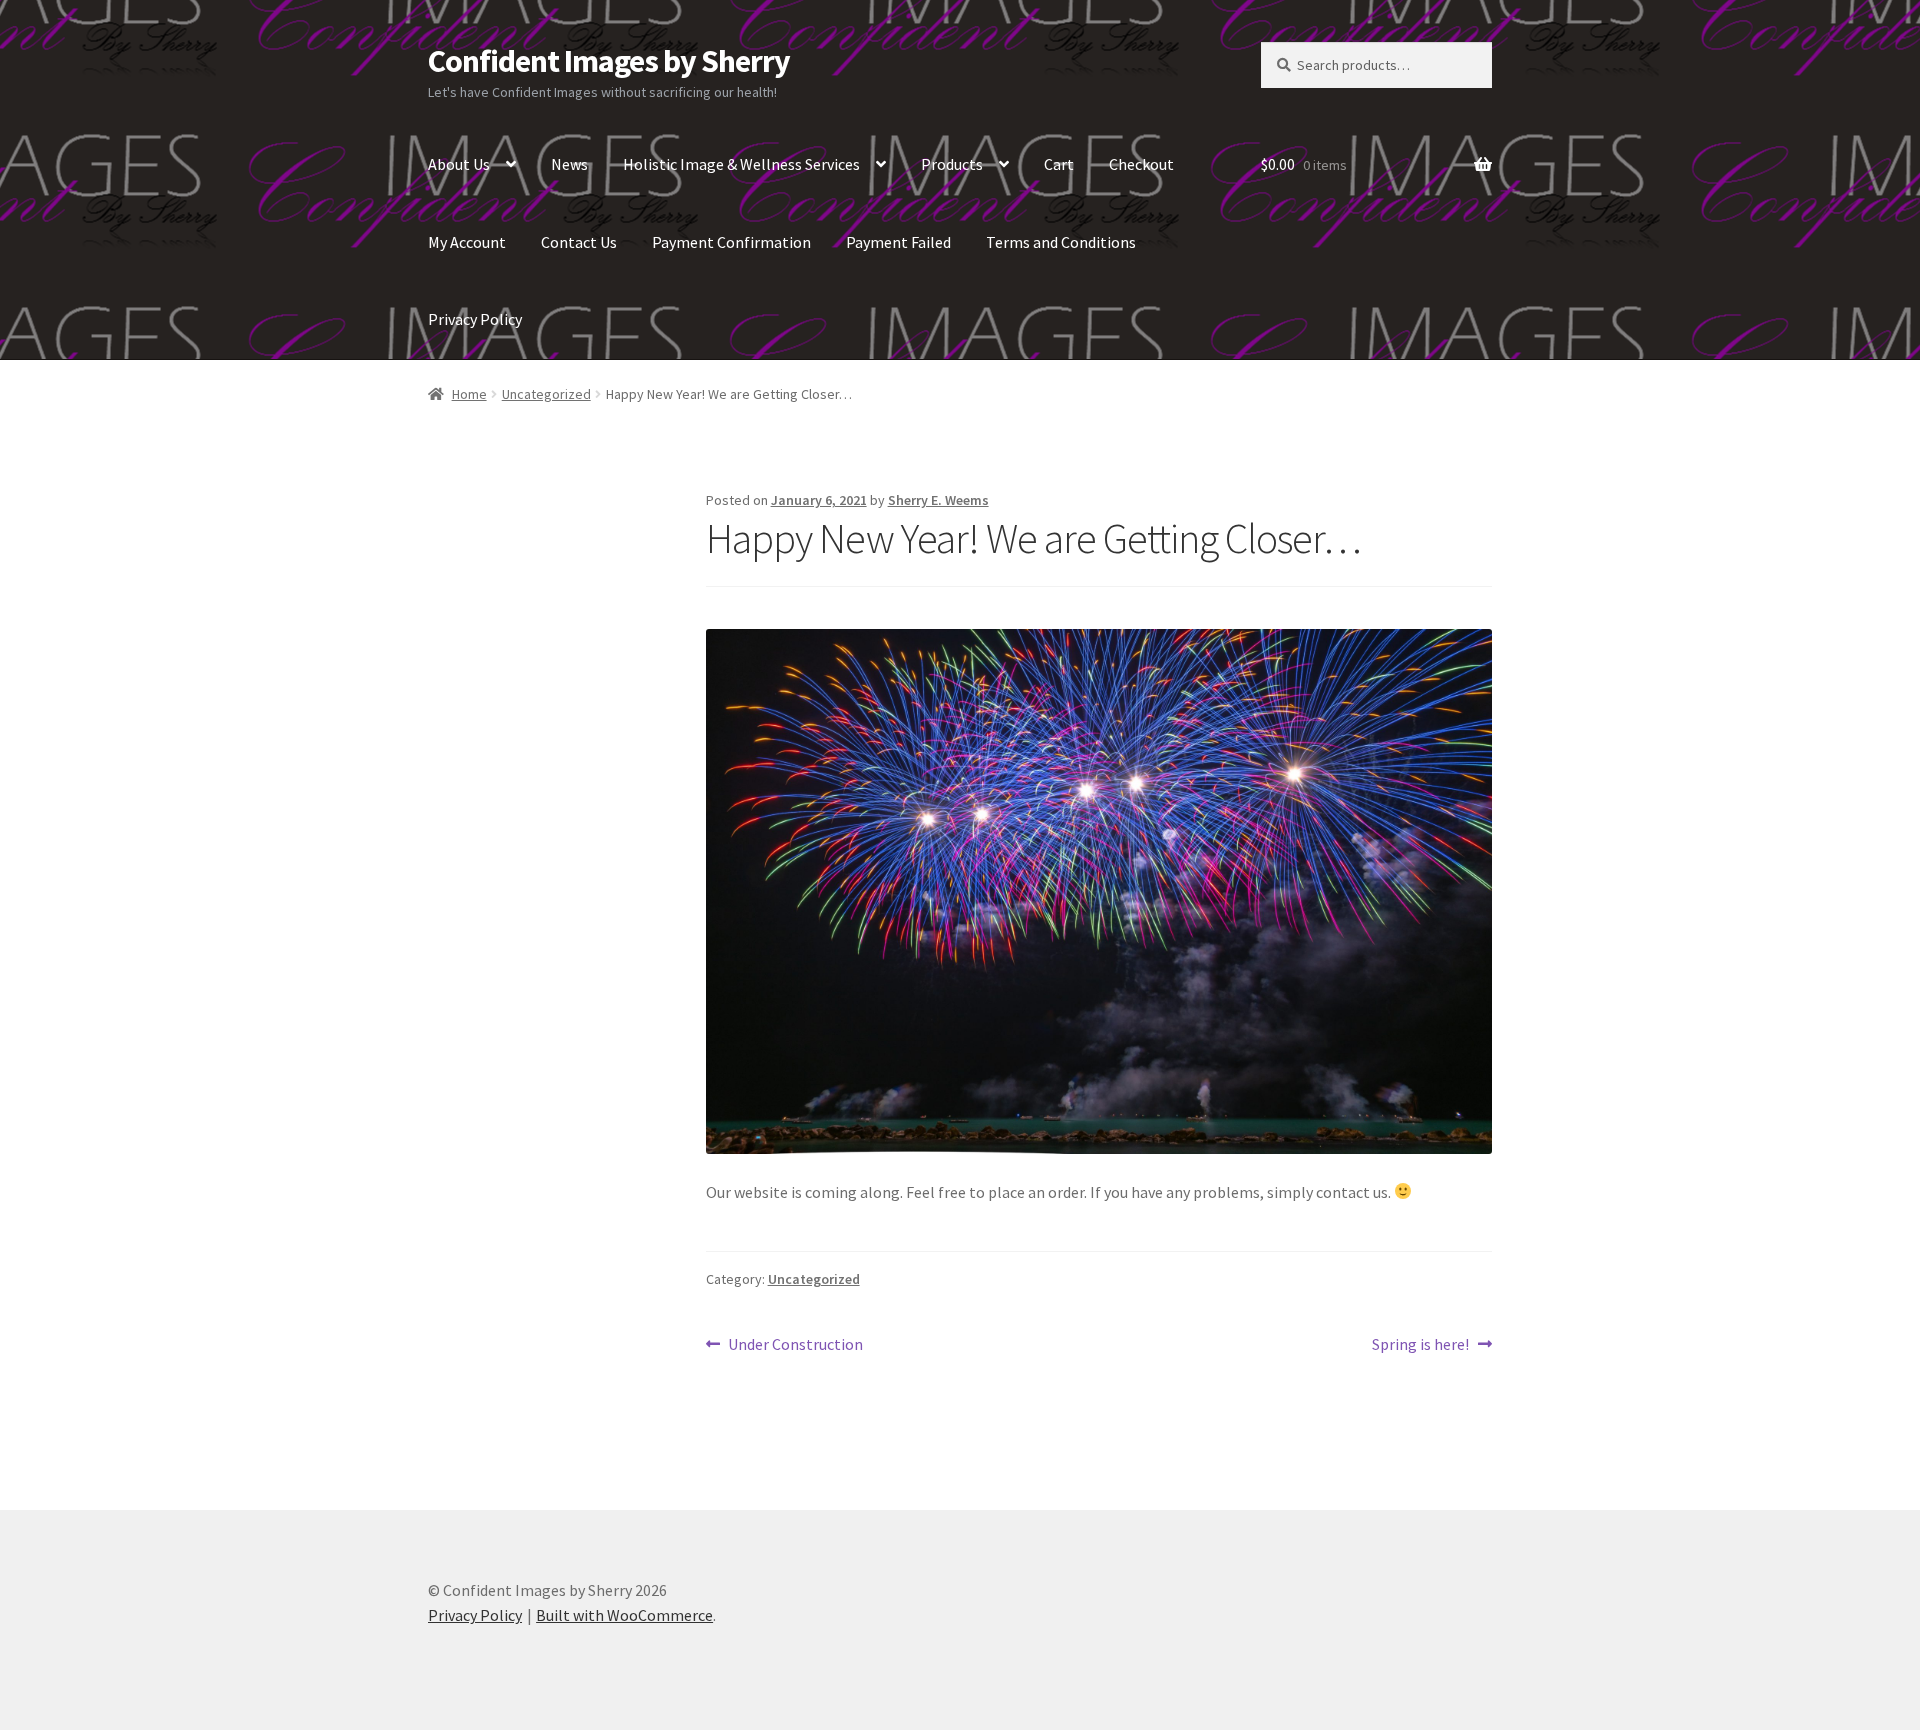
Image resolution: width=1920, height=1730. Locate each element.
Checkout (1141, 164)
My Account (467, 242)
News (569, 164)
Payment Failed (898, 242)
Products (952, 164)
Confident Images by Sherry (609, 61)
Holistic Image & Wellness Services (741, 164)
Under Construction (795, 1345)
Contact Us (579, 242)
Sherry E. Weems (938, 500)
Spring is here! (1420, 1345)
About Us (459, 164)
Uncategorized (546, 394)
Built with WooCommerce (624, 1615)
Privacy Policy (475, 319)
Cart (1059, 164)
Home (469, 394)
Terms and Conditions (1061, 242)
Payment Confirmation (731, 242)
